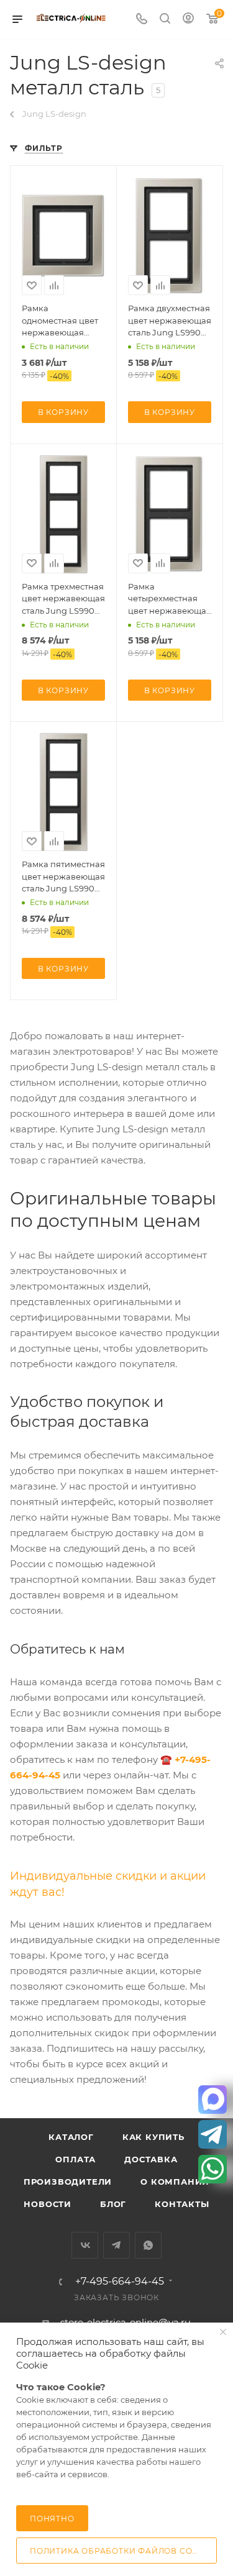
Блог (113, 2204)
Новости (48, 2204)
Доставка (151, 2159)
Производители (68, 2182)
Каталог (71, 2137)
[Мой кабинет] (188, 20)
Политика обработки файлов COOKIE (122, 2551)
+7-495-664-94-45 (120, 2282)
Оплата (75, 2159)
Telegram (116, 2245)
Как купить (153, 2137)
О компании (175, 2182)
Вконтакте (85, 2245)
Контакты (182, 2204)
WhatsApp (148, 2245)
